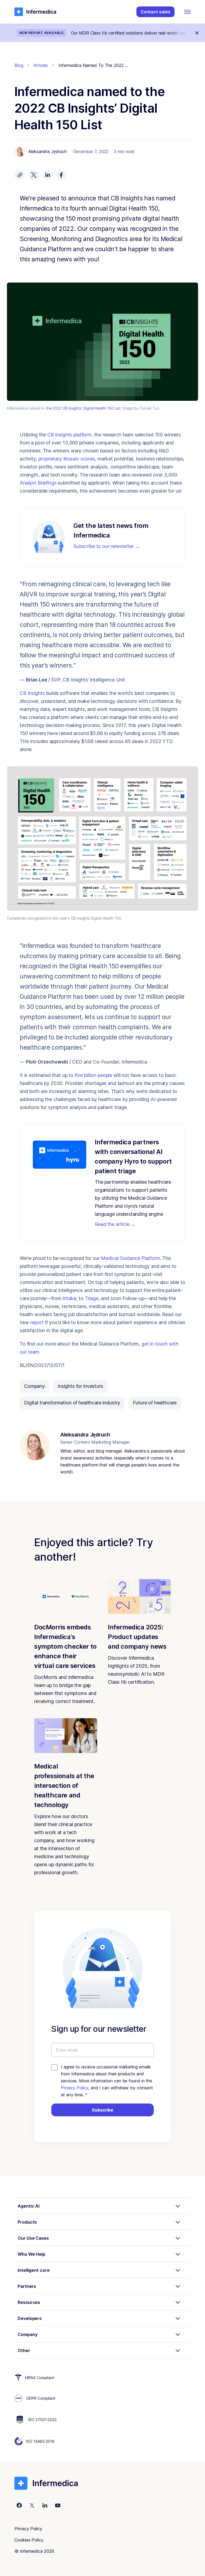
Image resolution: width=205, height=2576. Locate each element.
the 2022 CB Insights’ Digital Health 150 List (83, 408)
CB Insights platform (69, 435)
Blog (19, 65)
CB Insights (32, 693)
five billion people (93, 1075)
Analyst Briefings (38, 483)
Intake (69, 1298)
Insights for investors (80, 1386)
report (37, 1322)
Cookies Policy (29, 2540)
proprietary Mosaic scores (66, 459)
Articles (41, 65)
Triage (92, 1298)
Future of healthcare (155, 1403)
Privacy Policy (75, 2088)
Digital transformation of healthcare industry (72, 1403)
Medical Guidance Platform (130, 1258)
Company (34, 1386)
